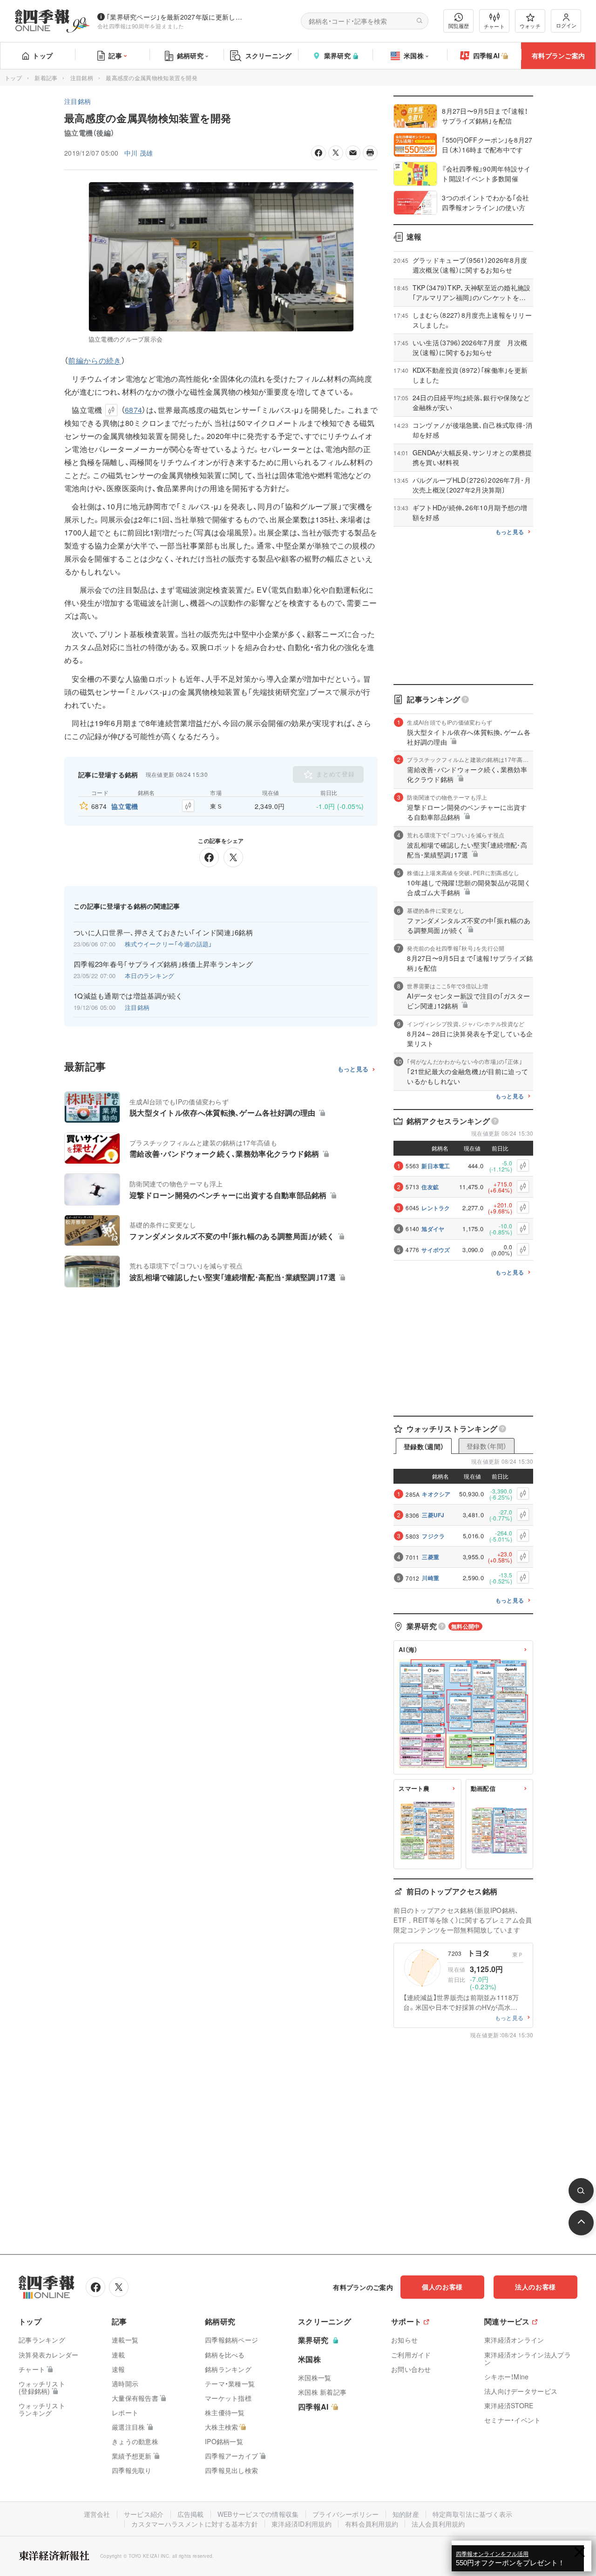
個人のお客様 (442, 2287)
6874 (133, 410)
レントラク (436, 1208)
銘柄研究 (190, 55)
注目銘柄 (82, 78)
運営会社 (97, 2514)
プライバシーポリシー (346, 2514)
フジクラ (433, 1536)
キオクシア (436, 1494)
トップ (43, 55)
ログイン (566, 25)
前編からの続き (95, 360)
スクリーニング (269, 55)
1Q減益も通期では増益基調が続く (128, 996)
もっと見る (353, 1069)
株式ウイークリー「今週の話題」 (169, 944)
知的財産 (406, 2514)
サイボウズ (436, 1250)
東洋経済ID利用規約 (301, 2524)
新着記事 (46, 78)
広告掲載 (191, 2514)
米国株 (414, 55)
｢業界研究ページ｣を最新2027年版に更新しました (176, 17)
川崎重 (430, 1578)
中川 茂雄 (139, 153)
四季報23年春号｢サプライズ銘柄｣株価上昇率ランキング (163, 964)
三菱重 (430, 1557)
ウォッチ (530, 26)
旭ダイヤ (433, 1229)
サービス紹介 (144, 2514)
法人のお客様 (535, 2287)
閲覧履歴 (459, 26)
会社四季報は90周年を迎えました (141, 26)
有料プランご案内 (558, 55)
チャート (494, 26)
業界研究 (337, 55)
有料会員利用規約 (372, 2524)
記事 (115, 55)
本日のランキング (149, 976)
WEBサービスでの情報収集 (258, 2514)
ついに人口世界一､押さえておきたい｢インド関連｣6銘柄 (163, 932)
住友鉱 (430, 1187)
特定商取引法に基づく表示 (473, 2514)
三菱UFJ (433, 1515)
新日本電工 (436, 1166)
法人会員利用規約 (438, 2524)
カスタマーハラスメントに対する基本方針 (195, 2524)
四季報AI (487, 55)
